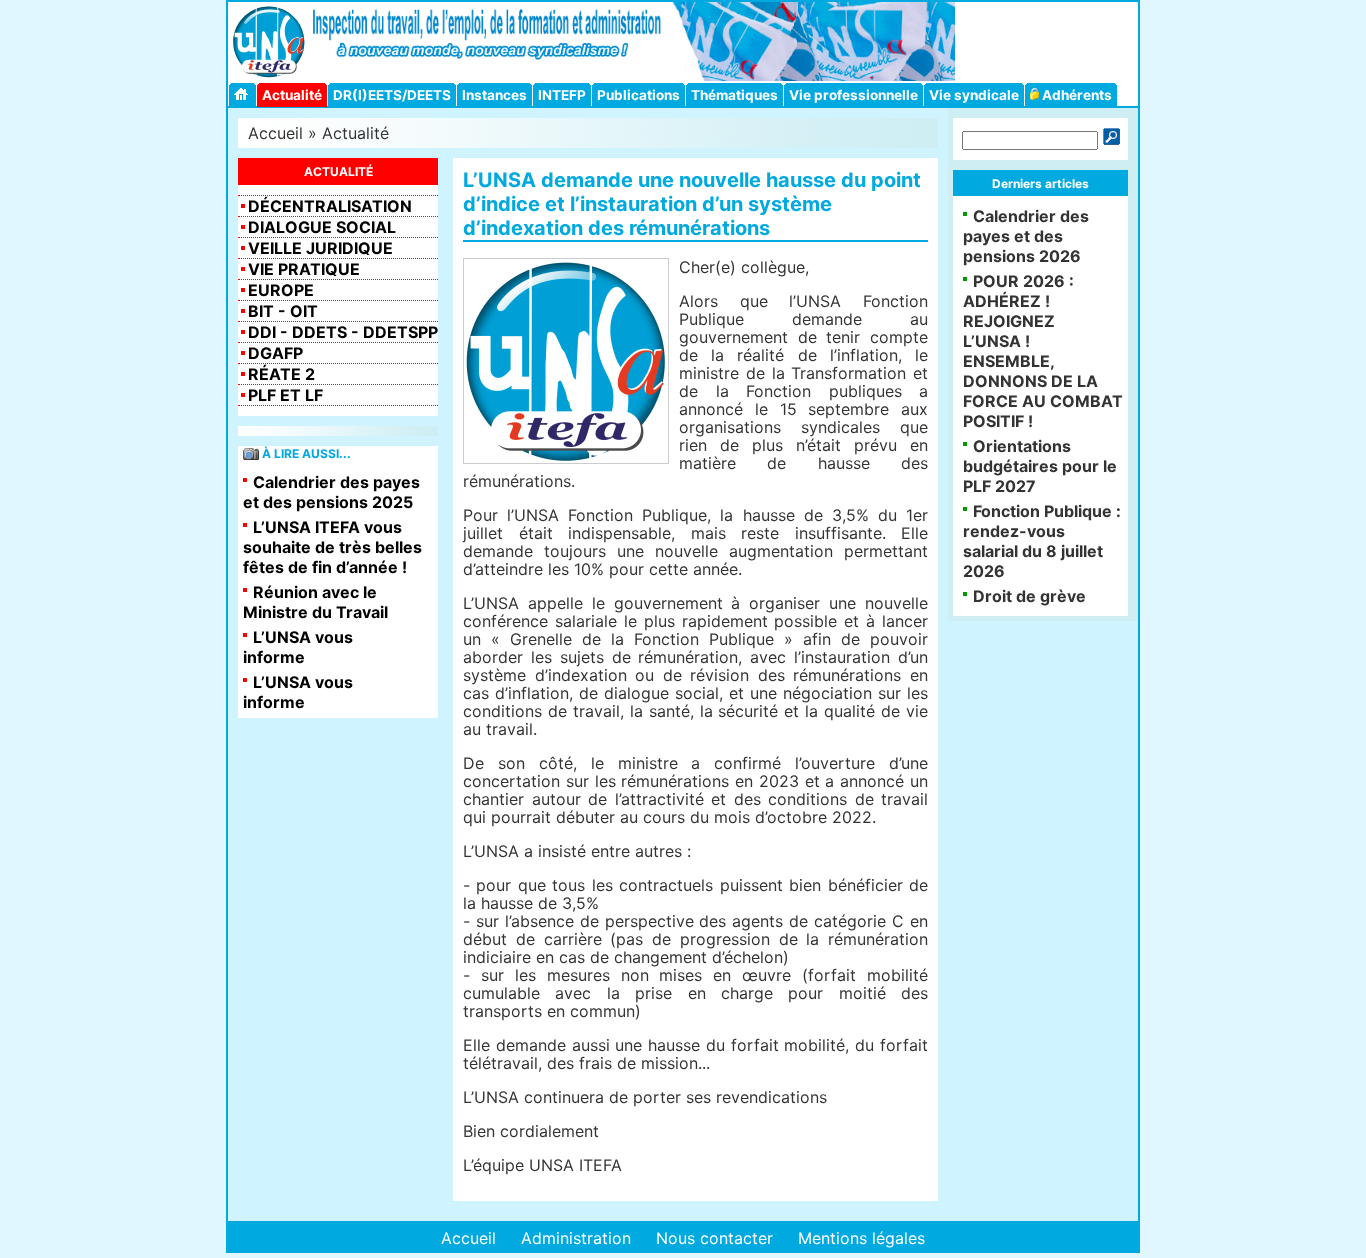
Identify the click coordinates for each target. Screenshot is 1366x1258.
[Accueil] (244, 94)
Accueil (275, 133)
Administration (576, 1238)
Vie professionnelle (853, 95)
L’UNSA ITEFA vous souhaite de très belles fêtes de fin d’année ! (332, 547)
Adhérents (1075, 95)
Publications (638, 95)
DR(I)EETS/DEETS (392, 95)
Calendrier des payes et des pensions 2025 (331, 492)
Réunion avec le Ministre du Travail (315, 602)
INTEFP (562, 95)
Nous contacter (714, 1238)
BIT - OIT (283, 311)
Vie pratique (304, 269)
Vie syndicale (974, 95)
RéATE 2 (281, 374)
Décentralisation (330, 206)
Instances (494, 95)
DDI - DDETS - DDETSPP (343, 332)
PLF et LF (285, 395)
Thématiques (734, 95)
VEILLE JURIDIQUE (320, 248)
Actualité (292, 95)
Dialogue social (322, 227)
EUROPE (281, 290)
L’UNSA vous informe (298, 647)
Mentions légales (861, 1238)
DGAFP (275, 353)
